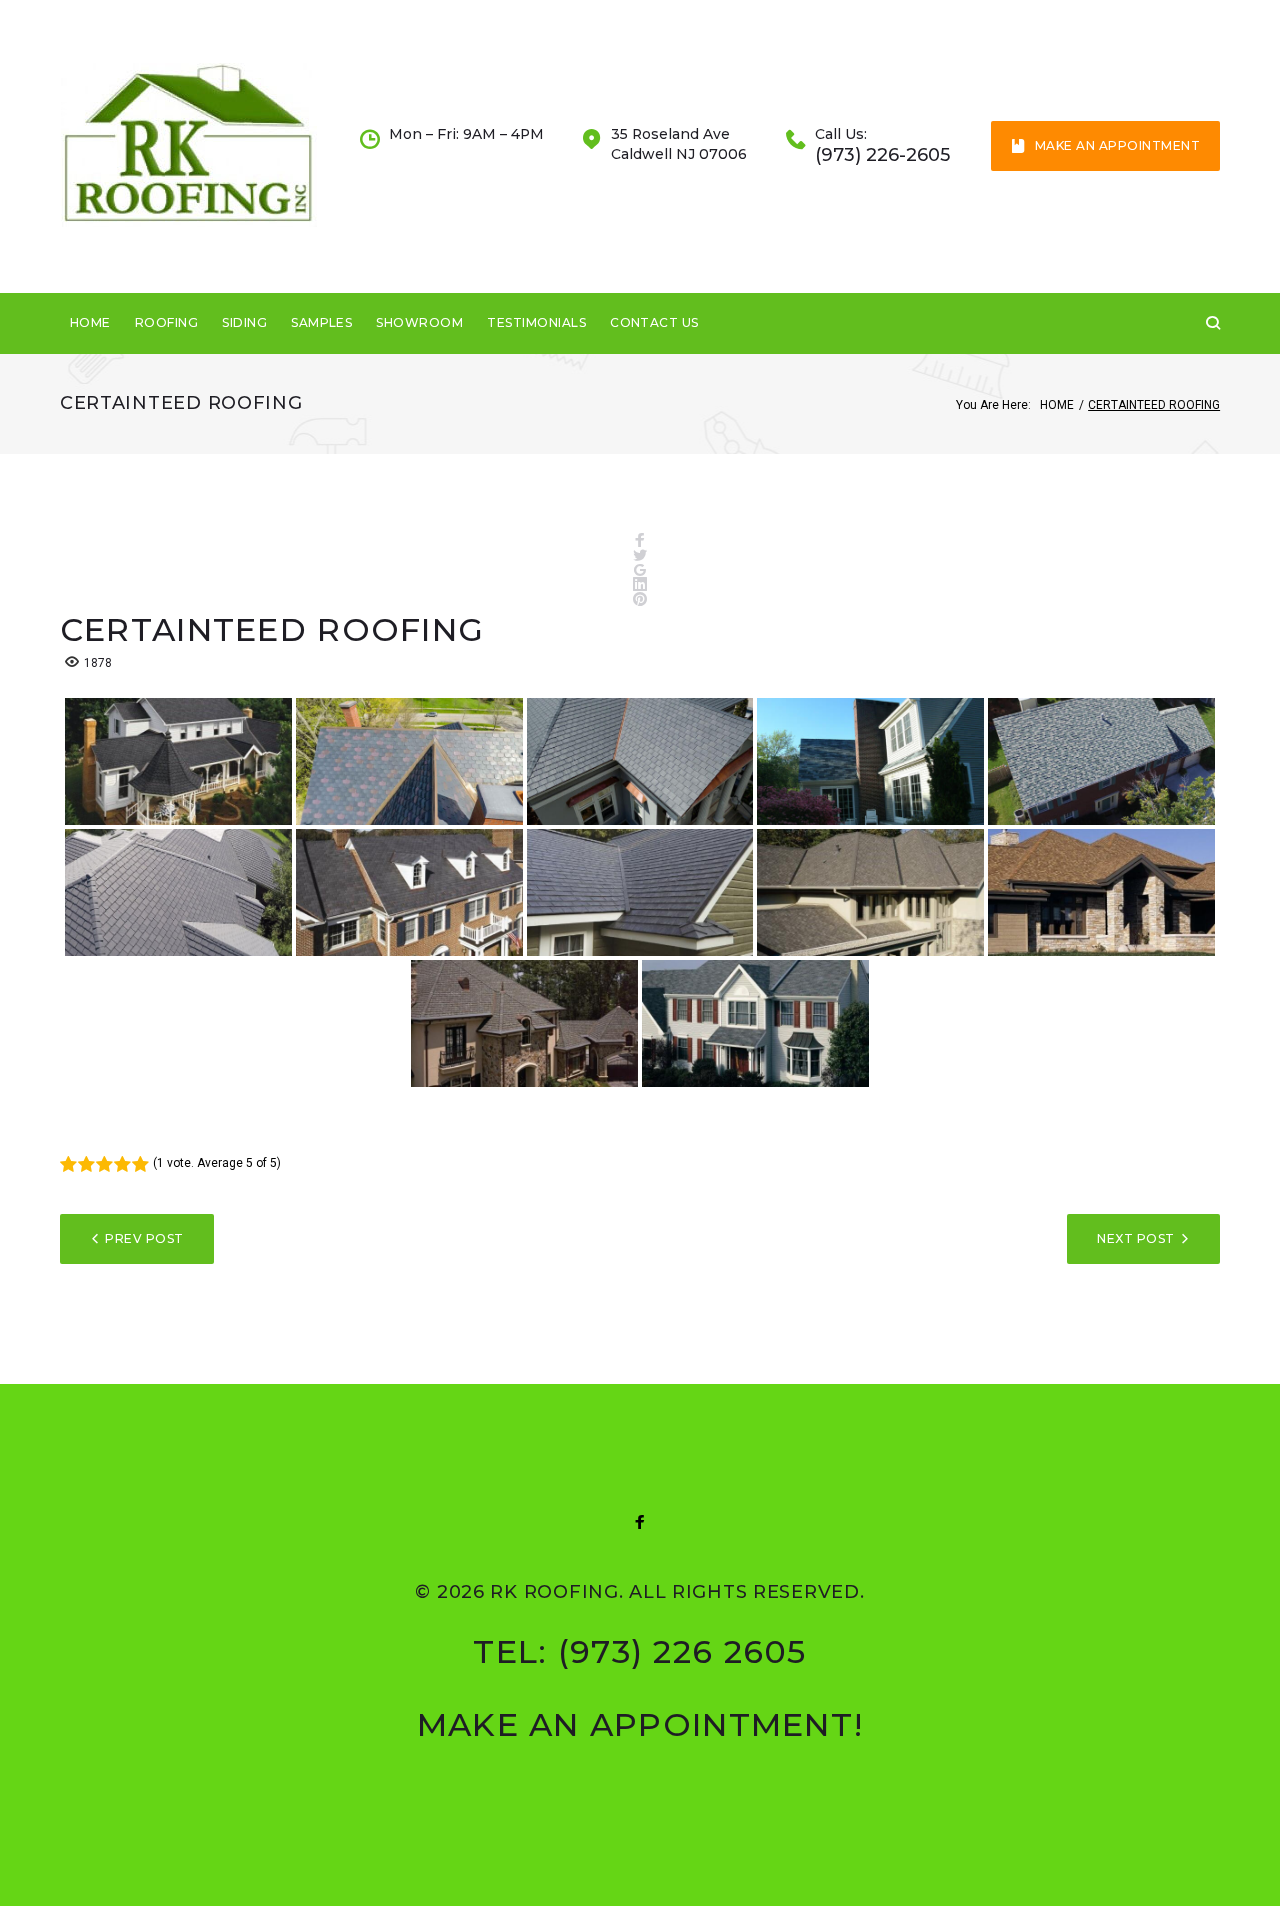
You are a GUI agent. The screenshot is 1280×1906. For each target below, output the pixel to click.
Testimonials (536, 322)
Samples (321, 322)
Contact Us (654, 322)
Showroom (419, 322)
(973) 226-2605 (882, 155)
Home (90, 322)
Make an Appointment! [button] (640, 1724)
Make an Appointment (1117, 145)
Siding (244, 322)
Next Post (1135, 1238)
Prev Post (144, 1238)
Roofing (166, 322)
